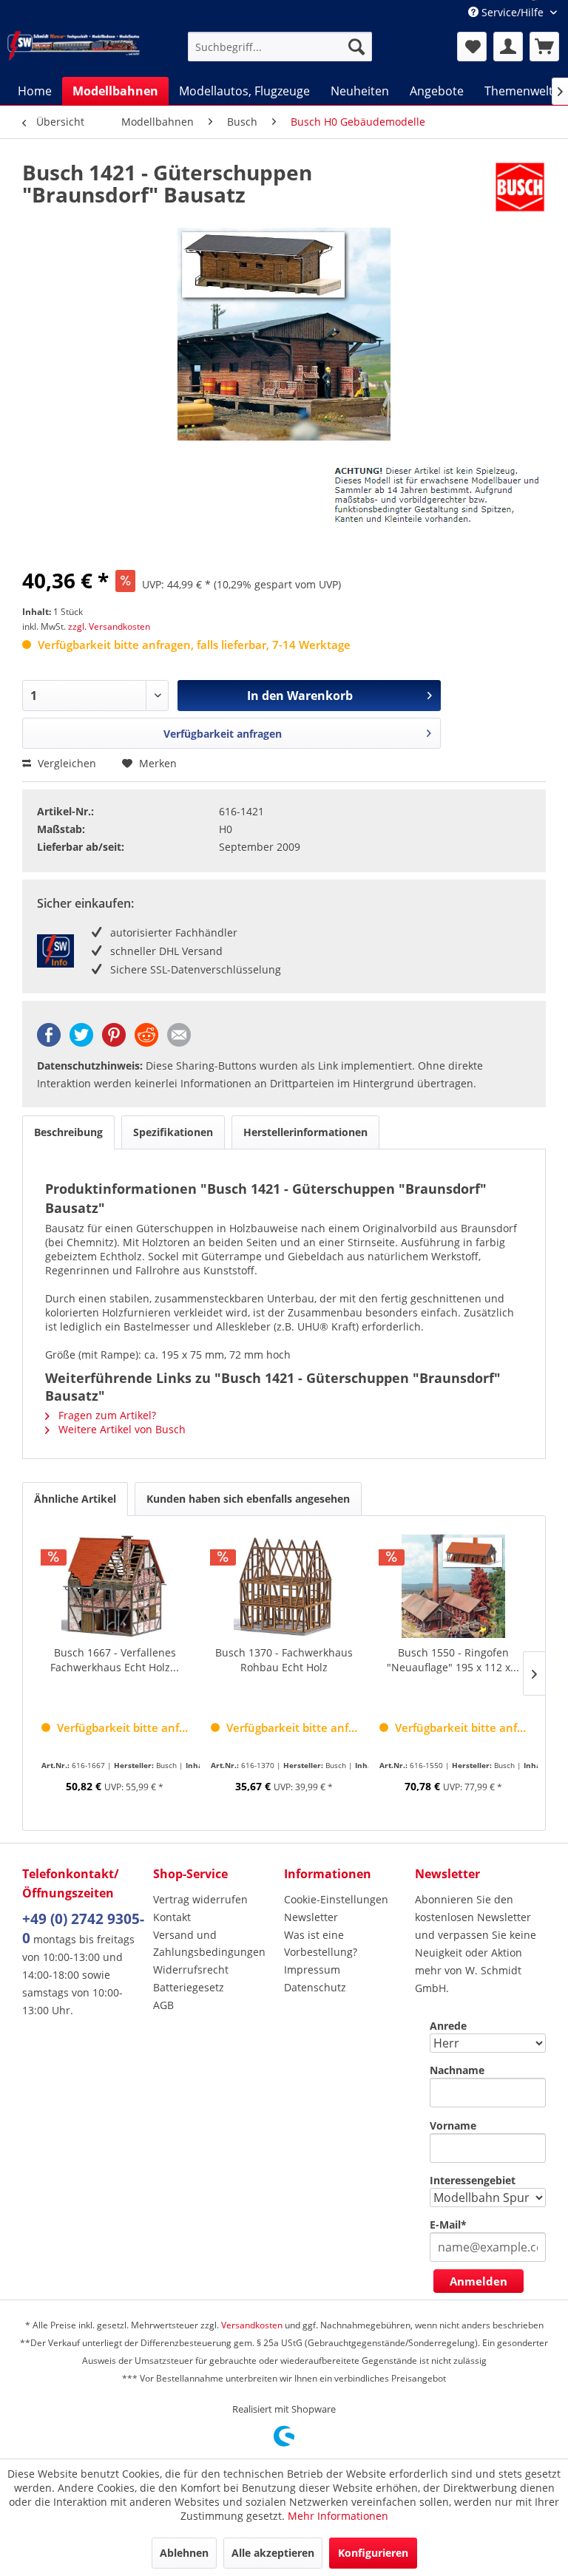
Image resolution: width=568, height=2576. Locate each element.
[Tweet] (81, 1043)
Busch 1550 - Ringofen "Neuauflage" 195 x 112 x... (453, 1660)
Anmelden (479, 2281)
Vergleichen (65, 763)
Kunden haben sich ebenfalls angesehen (248, 1499)
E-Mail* (448, 2225)
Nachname (457, 2070)
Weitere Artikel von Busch (121, 1429)
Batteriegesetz (189, 1987)
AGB (163, 2005)
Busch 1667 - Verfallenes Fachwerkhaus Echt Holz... (115, 1660)
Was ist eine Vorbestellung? (321, 1944)
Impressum (312, 1970)
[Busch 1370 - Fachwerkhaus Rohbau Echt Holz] (284, 1586)
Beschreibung (68, 1132)
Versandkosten (252, 2325)
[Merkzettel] (472, 47)
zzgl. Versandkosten (109, 626)
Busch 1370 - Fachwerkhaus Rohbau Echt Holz (284, 1660)
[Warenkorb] (544, 47)
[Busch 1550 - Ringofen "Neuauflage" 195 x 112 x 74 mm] (453, 1586)
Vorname (453, 2125)
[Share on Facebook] (49, 1043)
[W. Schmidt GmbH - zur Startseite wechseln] (74, 46)
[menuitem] (280, 47)
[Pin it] (114, 1043)
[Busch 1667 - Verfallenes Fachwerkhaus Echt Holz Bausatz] (115, 1586)
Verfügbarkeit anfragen (223, 734)
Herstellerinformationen (305, 1132)
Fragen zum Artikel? (106, 1415)
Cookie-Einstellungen (336, 1899)
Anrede (448, 2026)
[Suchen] (356, 47)
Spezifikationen (173, 1132)
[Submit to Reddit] (146, 1043)
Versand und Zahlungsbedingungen (209, 1944)
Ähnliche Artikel (75, 1499)
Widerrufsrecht (191, 1970)
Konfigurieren (373, 2553)
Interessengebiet (473, 2180)
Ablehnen (184, 2553)
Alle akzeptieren (273, 2553)
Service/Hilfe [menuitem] (513, 12)
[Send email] (179, 1043)
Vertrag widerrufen (200, 1899)
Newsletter (311, 1917)
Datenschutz (315, 1987)
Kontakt (172, 1917)
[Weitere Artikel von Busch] (520, 187)
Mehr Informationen (338, 2516)
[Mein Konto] (508, 47)
